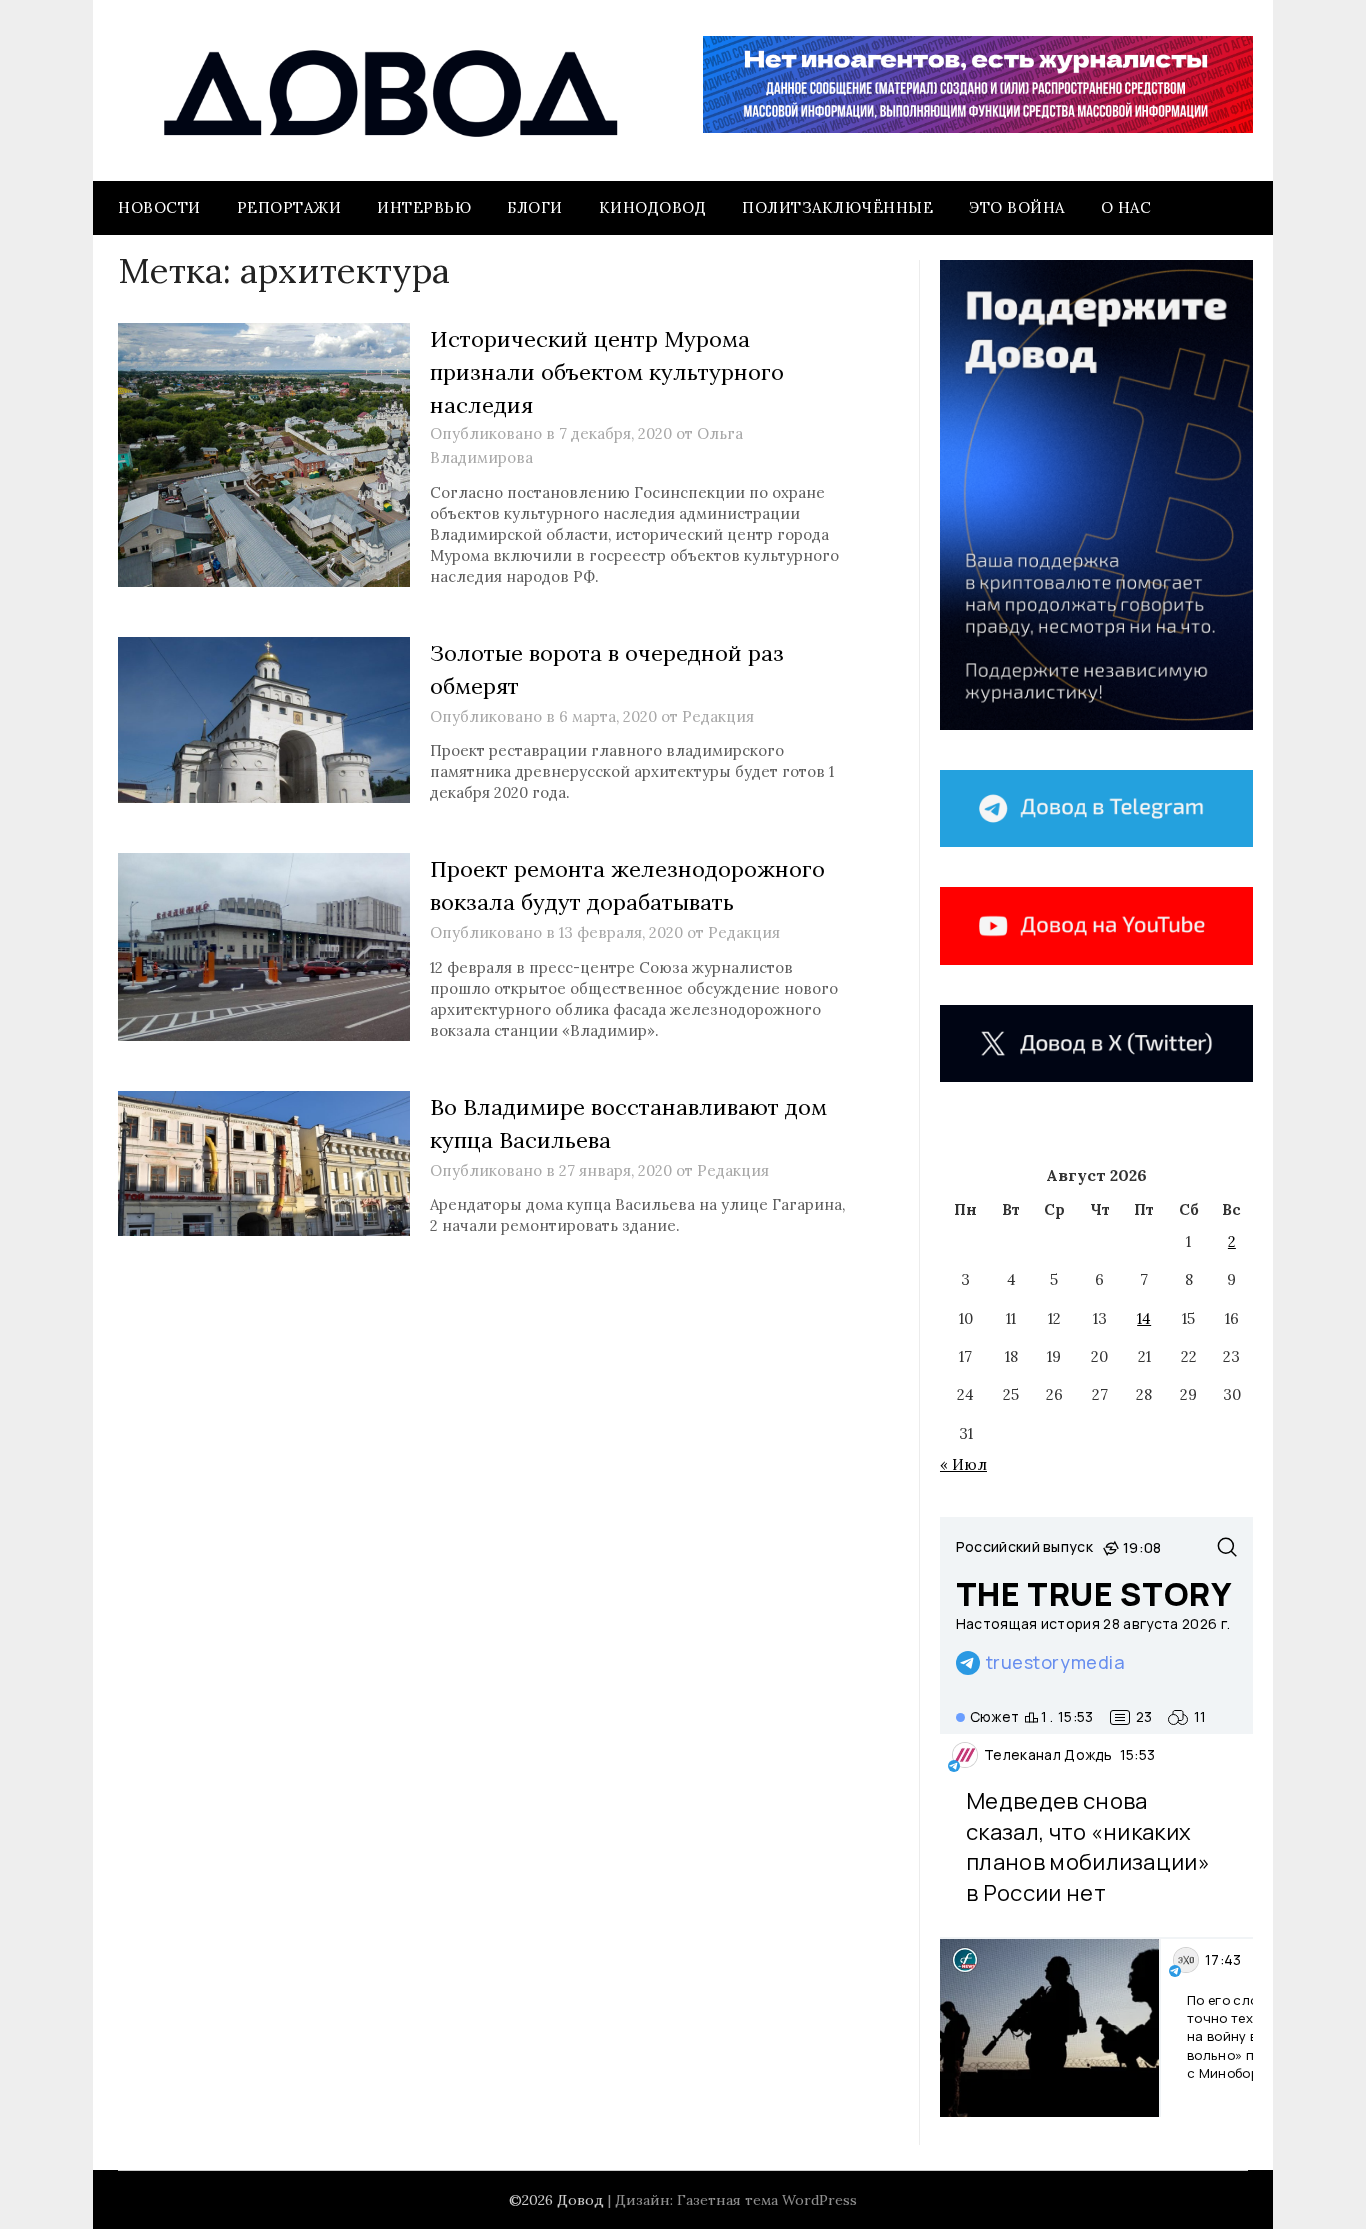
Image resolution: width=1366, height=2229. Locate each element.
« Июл (963, 1464)
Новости (159, 207)
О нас (1126, 207)
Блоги (535, 207)
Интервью (424, 207)
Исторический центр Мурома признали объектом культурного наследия (607, 372)
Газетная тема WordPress (767, 2200)
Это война (1017, 207)
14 (1144, 1318)
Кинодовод (653, 207)
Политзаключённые (837, 207)
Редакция (718, 716)
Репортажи (289, 207)
